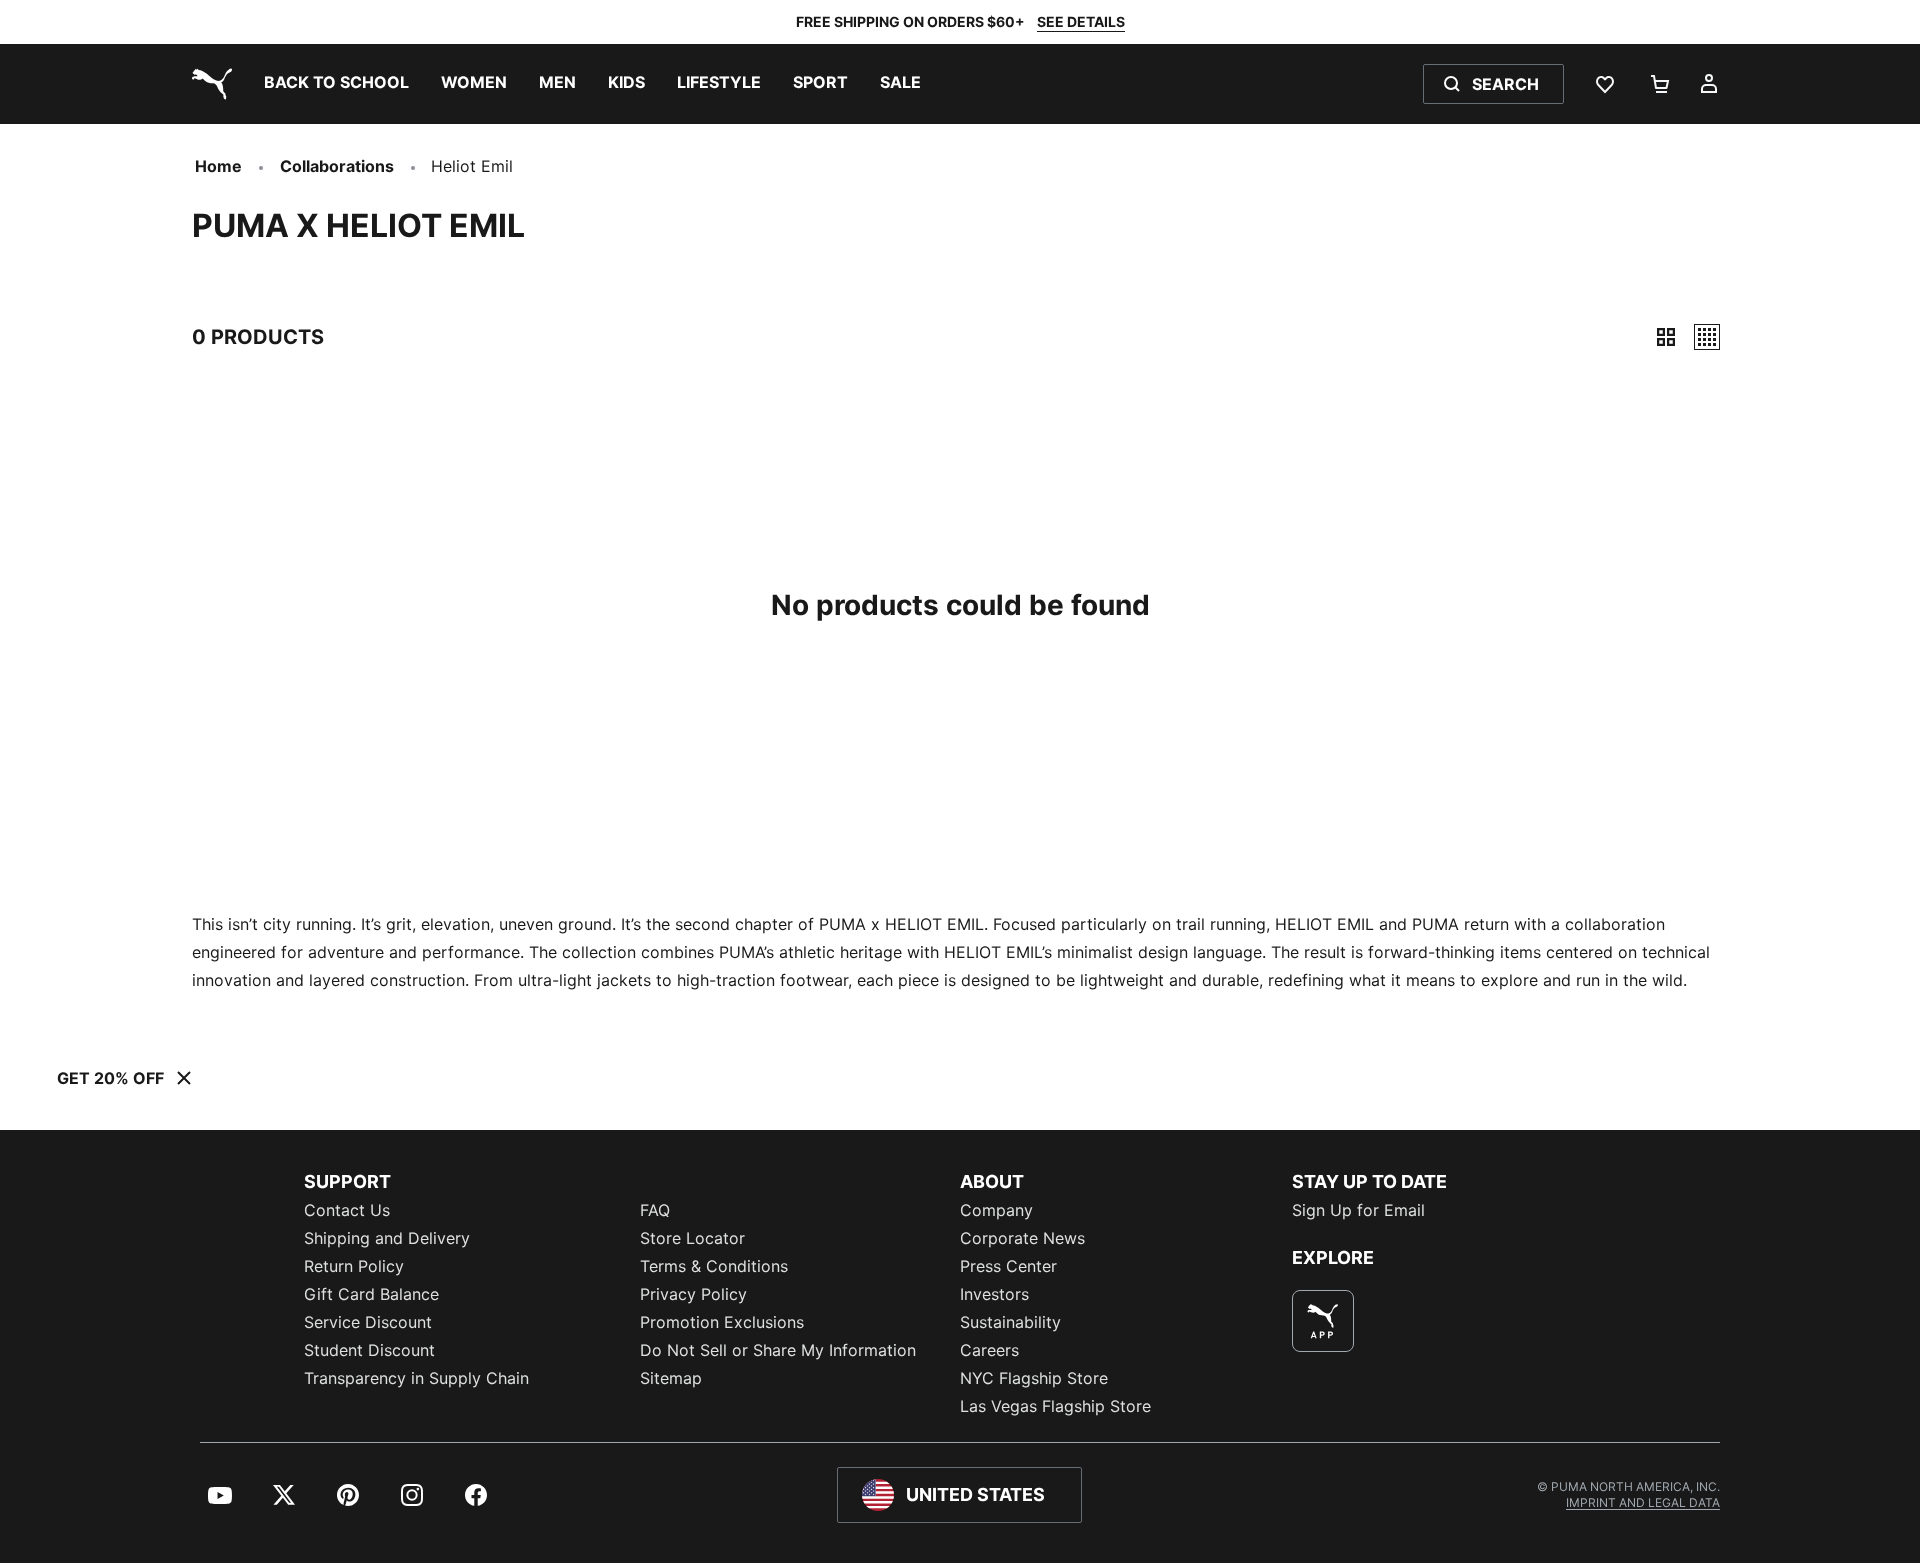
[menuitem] (336, 84)
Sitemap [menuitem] (671, 1378)
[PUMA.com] (208, 84)
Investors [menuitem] (994, 1294)
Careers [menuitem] (989, 1350)
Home (218, 166)
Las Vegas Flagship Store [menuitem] (1055, 1406)
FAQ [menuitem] (655, 1210)
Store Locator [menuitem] (692, 1238)
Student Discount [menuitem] (369, 1350)
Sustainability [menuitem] (1010, 1322)
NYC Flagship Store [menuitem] (1034, 1378)
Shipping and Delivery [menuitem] (387, 1238)
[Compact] (1666, 337)
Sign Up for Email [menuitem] (1358, 1210)
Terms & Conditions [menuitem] (714, 1266)
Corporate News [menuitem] (1022, 1238)
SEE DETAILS (1081, 21)
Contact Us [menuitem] (347, 1210)
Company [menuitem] (996, 1210)
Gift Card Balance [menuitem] (371, 1294)
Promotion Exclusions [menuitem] (722, 1322)
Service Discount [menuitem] (368, 1322)
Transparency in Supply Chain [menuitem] (416, 1378)
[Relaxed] (1707, 337)
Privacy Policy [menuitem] (693, 1294)
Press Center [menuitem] (1008, 1266)
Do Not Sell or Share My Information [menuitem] (778, 1350)
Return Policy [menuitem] (354, 1266)
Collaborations (337, 166)
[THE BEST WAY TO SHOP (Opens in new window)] (1323, 1321)
